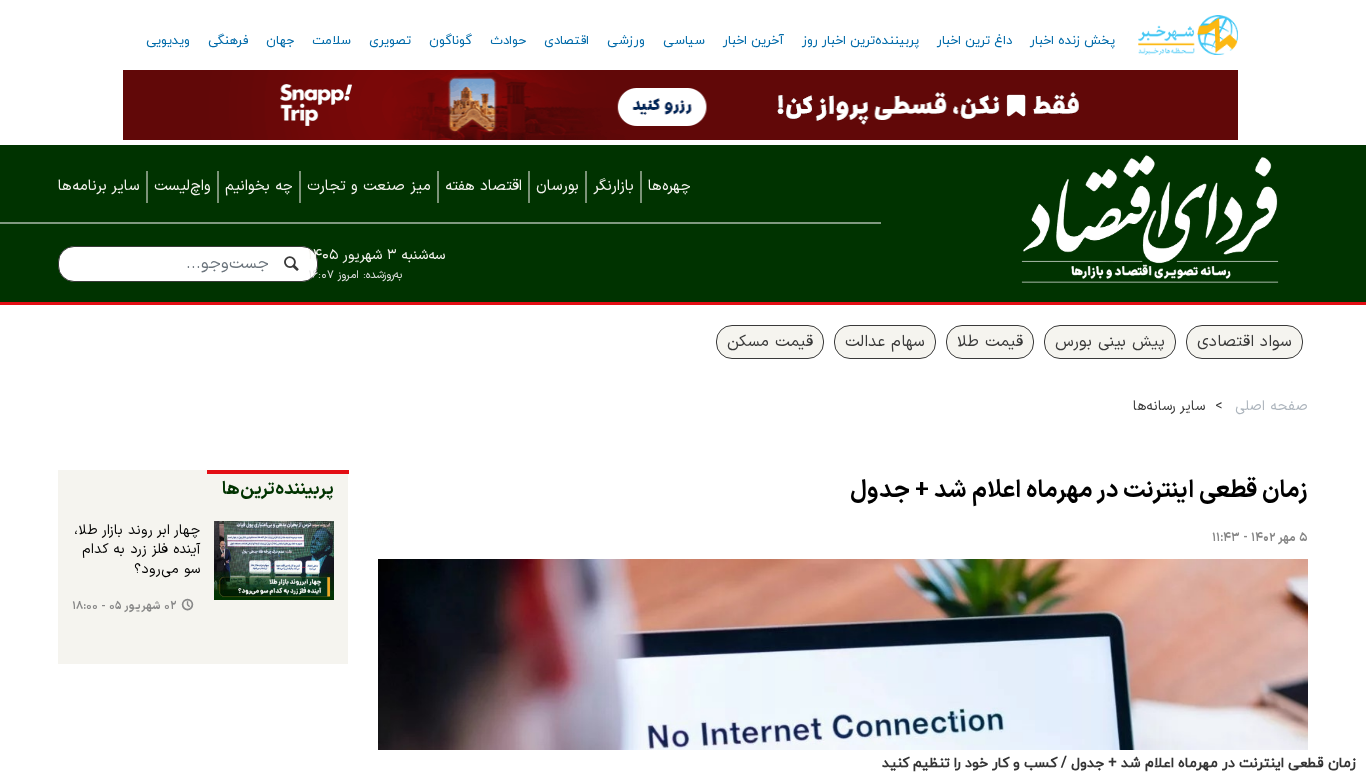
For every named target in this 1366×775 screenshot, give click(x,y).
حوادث (508, 41)
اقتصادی (566, 41)
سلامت (331, 41)
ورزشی (626, 41)
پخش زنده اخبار (1072, 41)
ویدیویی (168, 41)
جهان (280, 41)
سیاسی (684, 41)
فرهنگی (228, 41)
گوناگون (450, 41)
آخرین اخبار (753, 41)
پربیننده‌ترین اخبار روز (860, 41)
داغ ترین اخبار (974, 41)
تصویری (390, 41)
